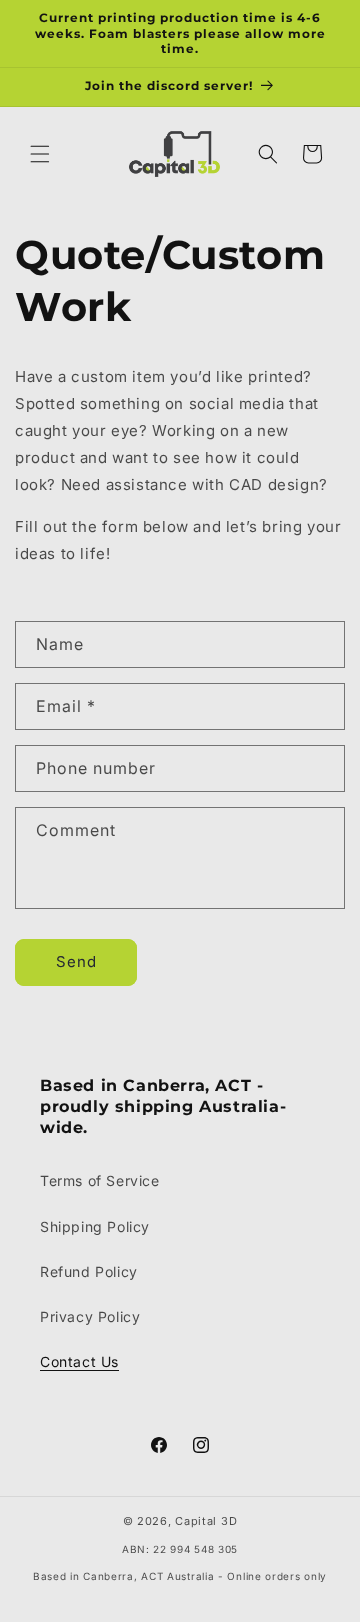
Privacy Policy (90, 1316)
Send (76, 961)
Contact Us (79, 1361)
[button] (40, 154)
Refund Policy (89, 1271)
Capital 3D (206, 1521)
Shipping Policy (95, 1226)
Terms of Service (100, 1180)
